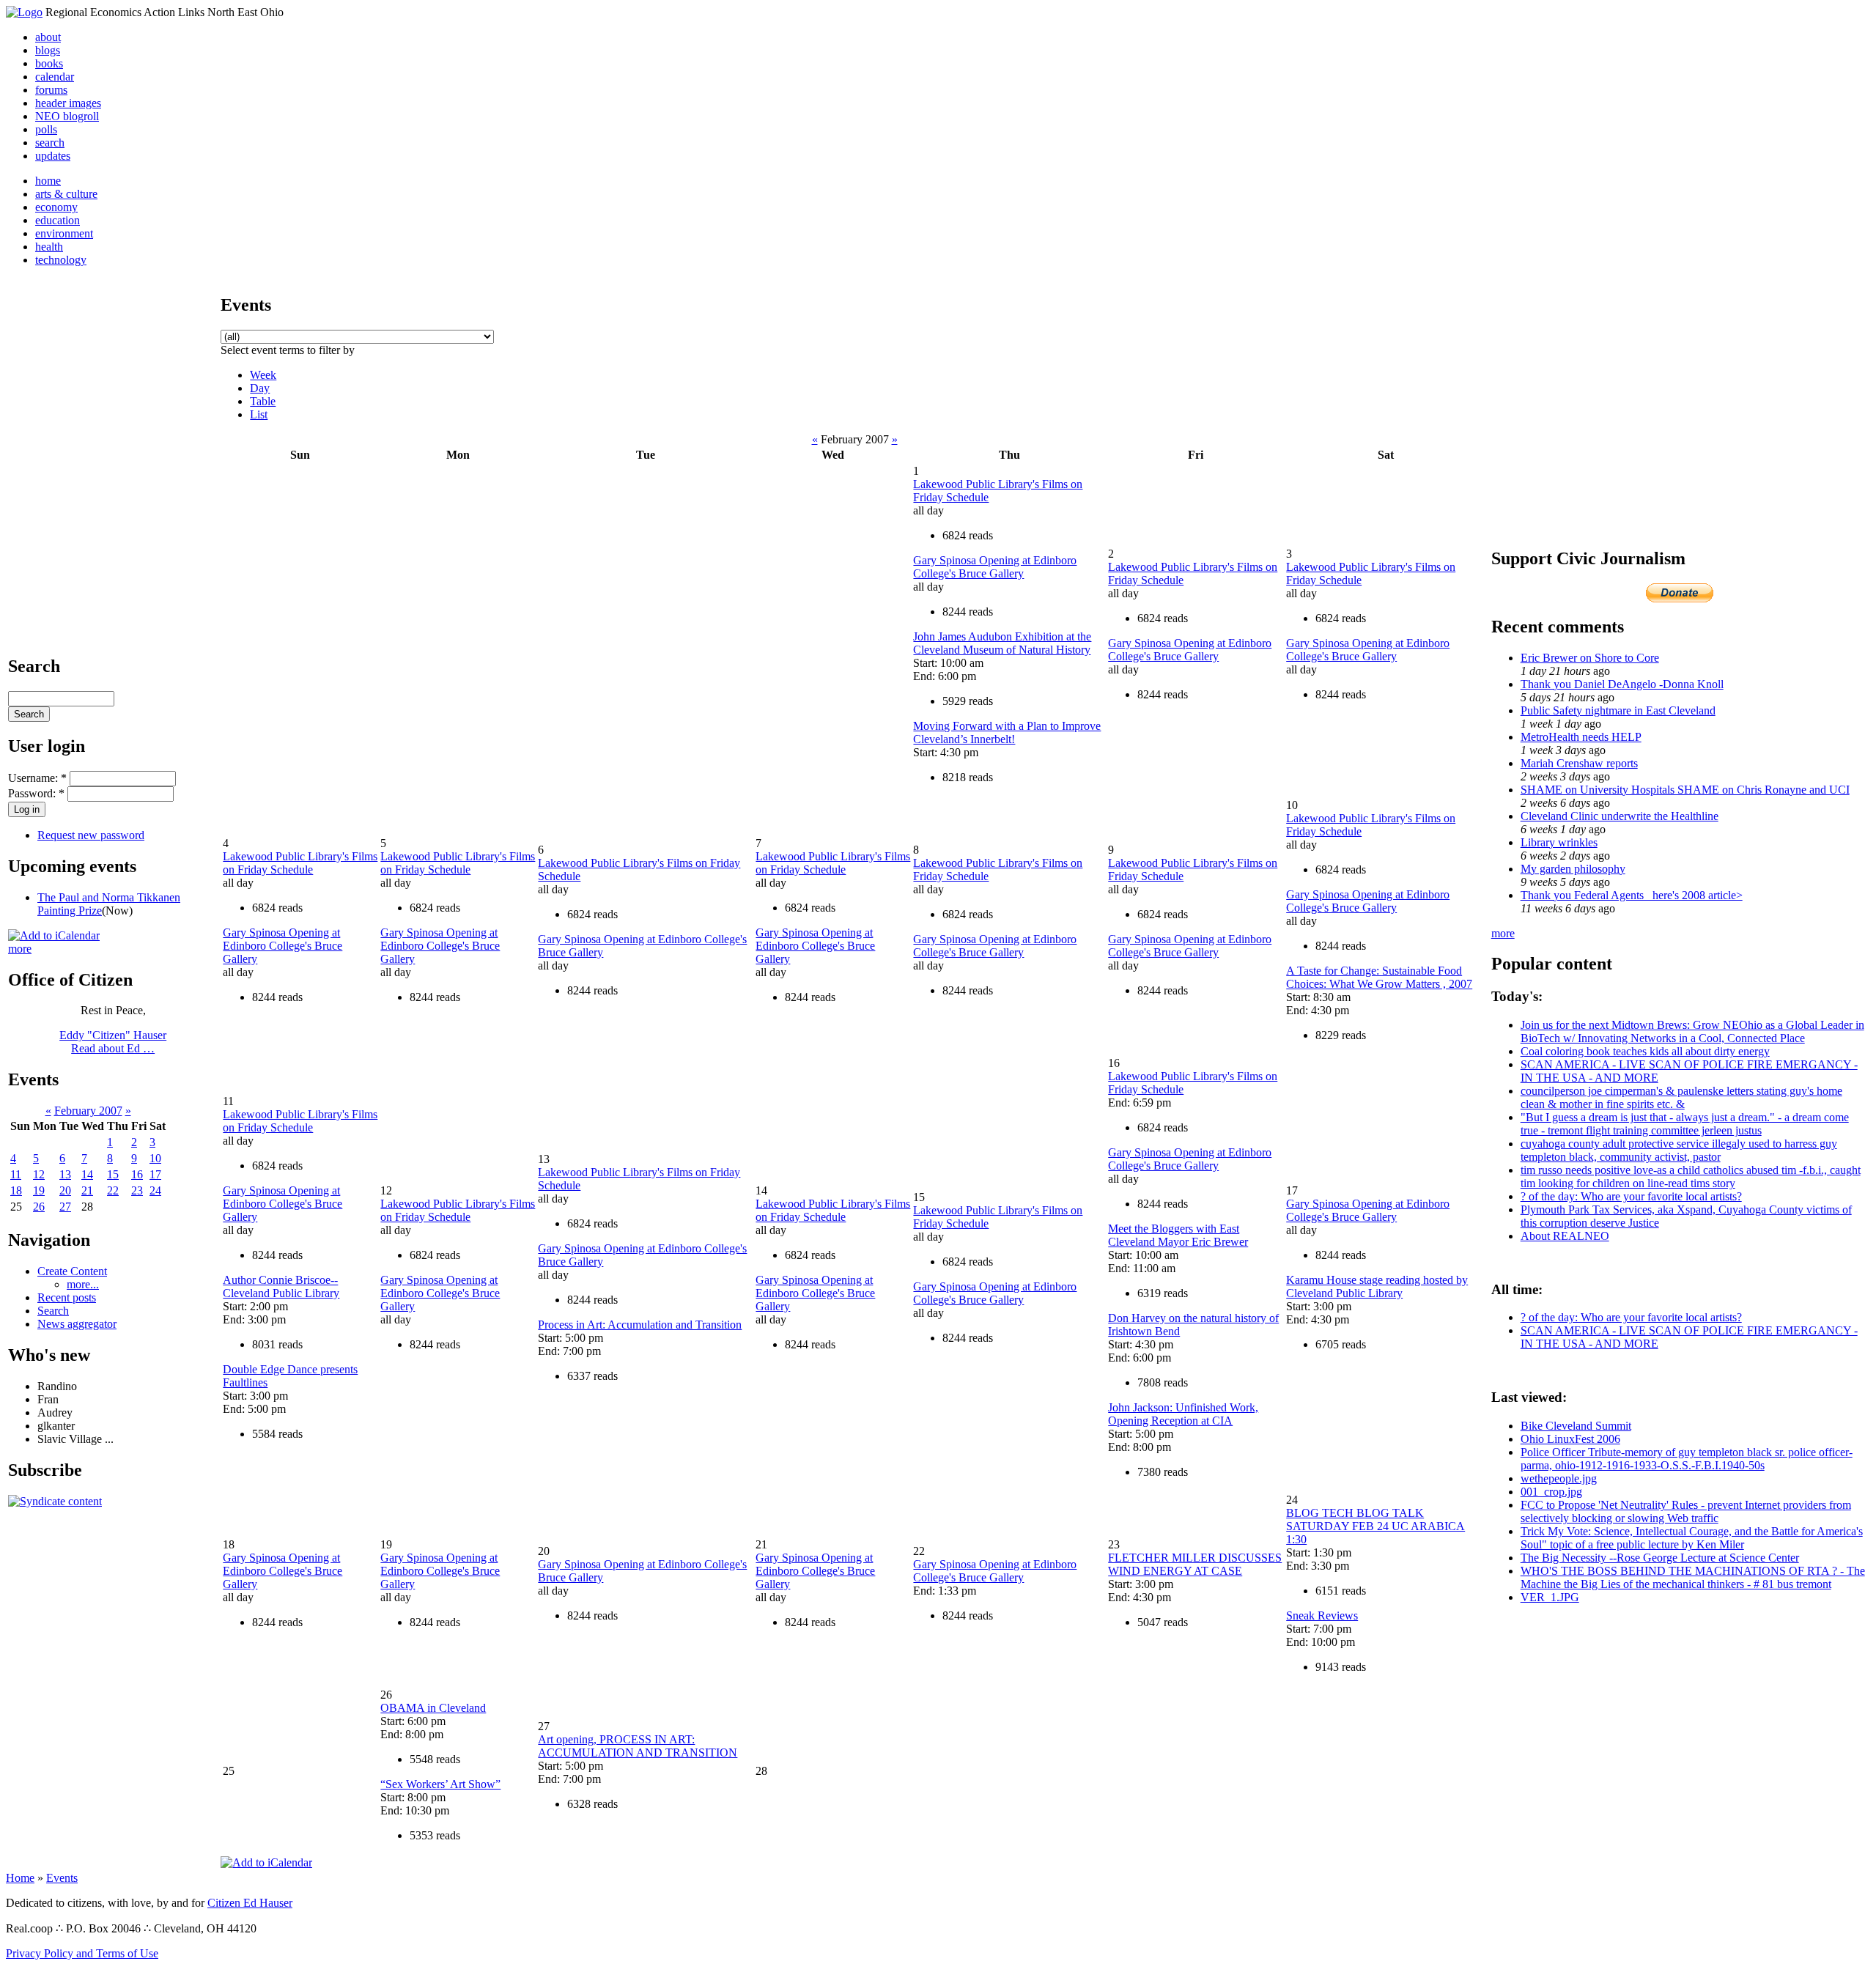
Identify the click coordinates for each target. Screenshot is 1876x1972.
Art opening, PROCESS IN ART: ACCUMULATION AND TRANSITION (638, 1746)
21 (87, 1190)
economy (56, 207)
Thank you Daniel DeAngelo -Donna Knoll (1622, 684)
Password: (36, 793)
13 (65, 1174)
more (20, 949)
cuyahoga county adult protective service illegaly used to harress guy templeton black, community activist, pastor (1679, 1150)
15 (113, 1174)
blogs (48, 50)
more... (83, 1284)
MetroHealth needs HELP (1581, 737)
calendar (55, 77)
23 (137, 1190)
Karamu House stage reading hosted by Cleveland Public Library (1377, 1286)
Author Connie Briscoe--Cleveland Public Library (281, 1286)
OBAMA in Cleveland (433, 1708)
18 (16, 1190)
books (49, 63)
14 (87, 1174)
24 (155, 1190)
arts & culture (66, 194)
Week (263, 375)
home (48, 181)
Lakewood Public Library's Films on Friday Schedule (300, 863)
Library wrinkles (1559, 842)
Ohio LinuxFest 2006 (1570, 1439)
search (50, 143)
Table (263, 401)
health (49, 247)
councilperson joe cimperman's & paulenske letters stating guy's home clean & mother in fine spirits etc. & (1681, 1097)
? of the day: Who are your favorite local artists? (1631, 1196)
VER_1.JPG (1550, 1597)
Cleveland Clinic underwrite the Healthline (1620, 816)
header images (68, 103)
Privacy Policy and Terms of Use (82, 1953)
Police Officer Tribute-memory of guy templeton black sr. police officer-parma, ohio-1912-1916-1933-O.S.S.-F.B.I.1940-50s (1687, 1459)
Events (62, 1878)
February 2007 (88, 1111)
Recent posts (67, 1297)
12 (39, 1174)
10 (155, 1158)
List (259, 414)
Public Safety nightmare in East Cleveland (1618, 710)
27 (65, 1207)
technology (61, 260)
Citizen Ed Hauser (250, 1903)
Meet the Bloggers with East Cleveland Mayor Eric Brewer (1178, 1235)
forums (51, 90)
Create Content (72, 1271)
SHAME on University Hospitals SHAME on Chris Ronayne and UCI (1685, 790)
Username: (37, 778)
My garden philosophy (1573, 869)
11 (16, 1174)
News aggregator (77, 1324)
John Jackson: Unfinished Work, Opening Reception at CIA (1183, 1414)
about (48, 37)
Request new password (91, 835)
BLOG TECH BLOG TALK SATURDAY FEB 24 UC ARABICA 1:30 (1375, 1526)
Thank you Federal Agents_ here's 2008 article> (1632, 895)
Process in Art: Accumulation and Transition (640, 1325)
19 (39, 1190)
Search (53, 1311)
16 (137, 1174)
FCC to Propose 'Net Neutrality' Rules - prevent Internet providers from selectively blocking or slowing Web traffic (1686, 1511)
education (58, 220)
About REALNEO (1565, 1236)
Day (260, 388)
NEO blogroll (67, 116)
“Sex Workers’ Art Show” (440, 1784)
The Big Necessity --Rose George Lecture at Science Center (1660, 1558)
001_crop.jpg (1551, 1492)
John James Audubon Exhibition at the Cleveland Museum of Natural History (1002, 643)
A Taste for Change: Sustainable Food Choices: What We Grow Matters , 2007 (1379, 977)
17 (155, 1174)
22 (113, 1190)
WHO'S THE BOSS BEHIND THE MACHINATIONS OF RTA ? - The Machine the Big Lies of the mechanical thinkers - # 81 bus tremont (1693, 1577)
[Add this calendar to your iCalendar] (54, 935)
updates (53, 156)
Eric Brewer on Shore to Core (1590, 658)
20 (65, 1190)
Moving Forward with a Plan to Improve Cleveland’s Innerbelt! (1007, 732)
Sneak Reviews (1322, 1615)
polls (46, 129)
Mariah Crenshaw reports (1579, 763)
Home (20, 1878)
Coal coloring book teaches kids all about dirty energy (1645, 1051)
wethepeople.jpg (1559, 1478)
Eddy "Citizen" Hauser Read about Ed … (113, 1042)
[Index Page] (24, 12)
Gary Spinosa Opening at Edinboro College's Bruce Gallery (995, 567)
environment (64, 233)
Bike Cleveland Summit (1576, 1426)
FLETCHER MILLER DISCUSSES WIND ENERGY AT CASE (1195, 1564)
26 (39, 1207)
